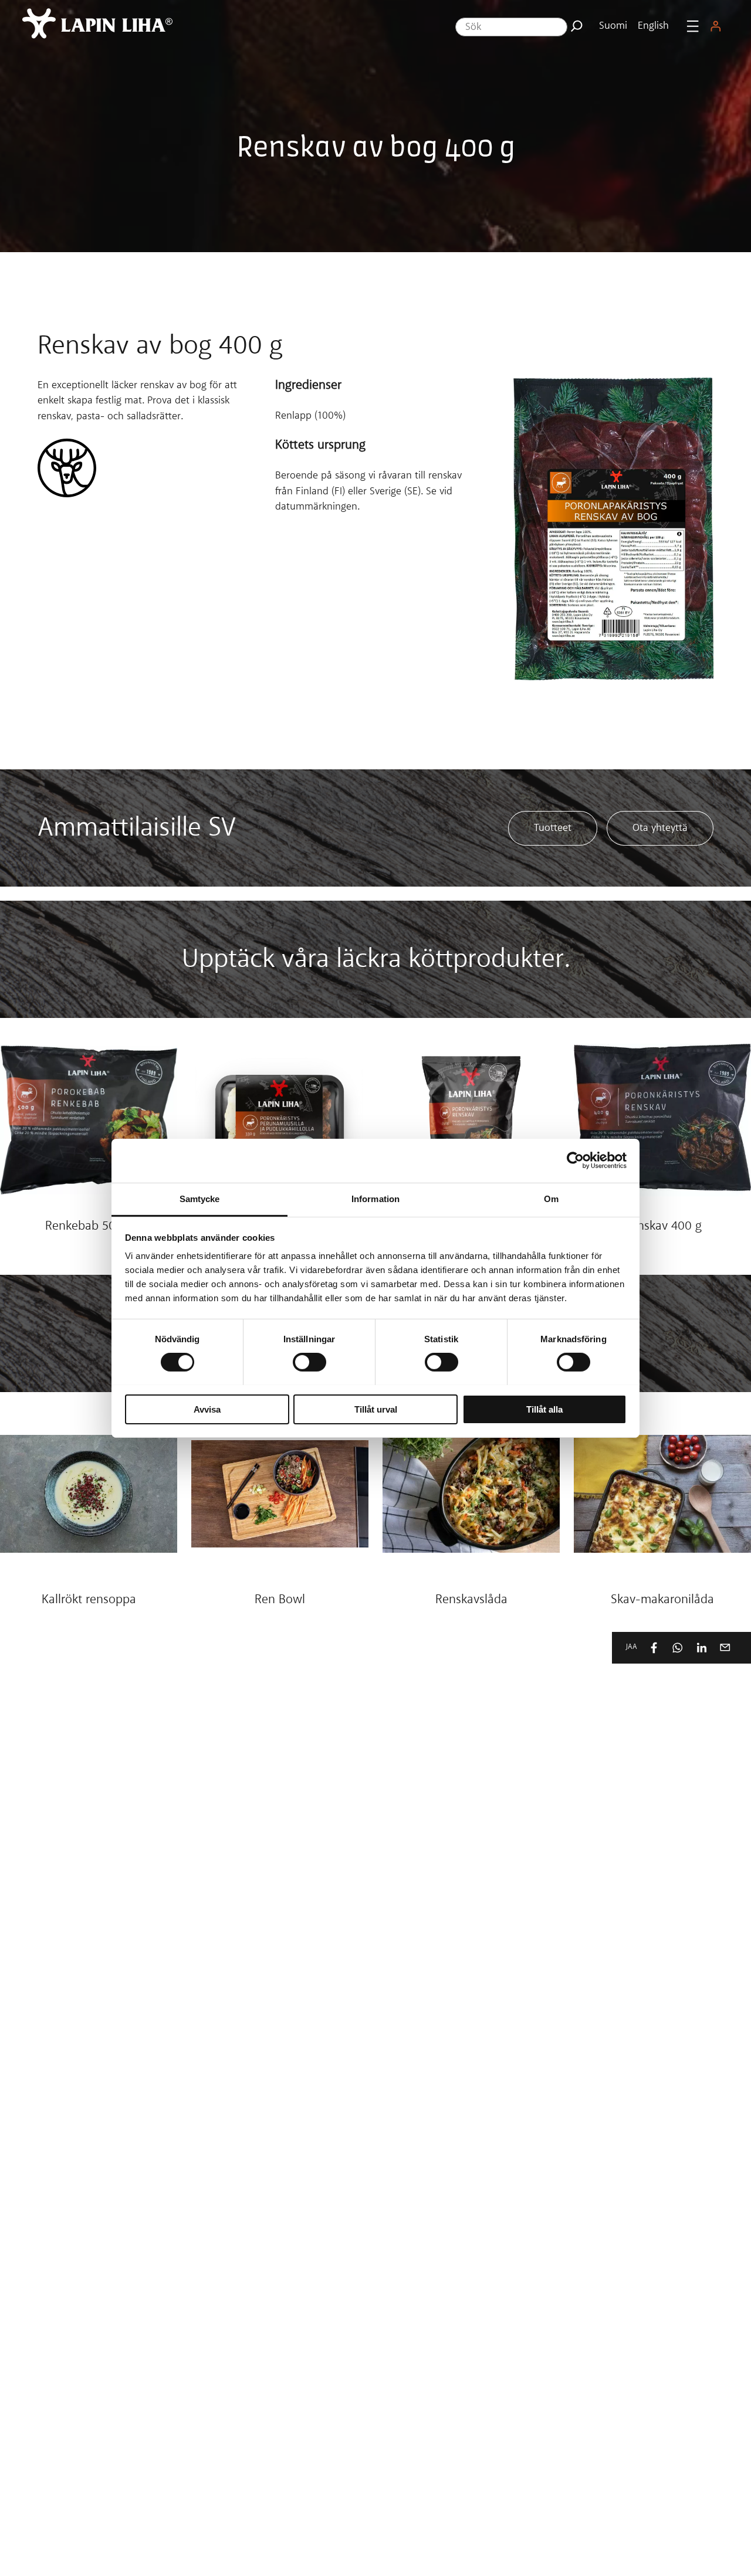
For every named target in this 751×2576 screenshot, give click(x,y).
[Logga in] (715, 26)
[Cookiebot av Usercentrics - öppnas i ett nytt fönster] (575, 1160)
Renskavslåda (471, 1600)
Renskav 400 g (663, 1227)
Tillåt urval (376, 1409)
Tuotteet (553, 828)
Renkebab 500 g (89, 1227)
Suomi (613, 26)
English (653, 26)
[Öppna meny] (693, 26)
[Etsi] (577, 26)
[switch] (309, 1362)
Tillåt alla (544, 1409)
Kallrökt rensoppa (89, 1600)
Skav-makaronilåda (662, 1600)
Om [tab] (551, 1198)
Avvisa (207, 1409)
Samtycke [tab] (200, 1198)
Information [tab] (375, 1198)
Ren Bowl (280, 1600)
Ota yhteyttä (660, 828)
